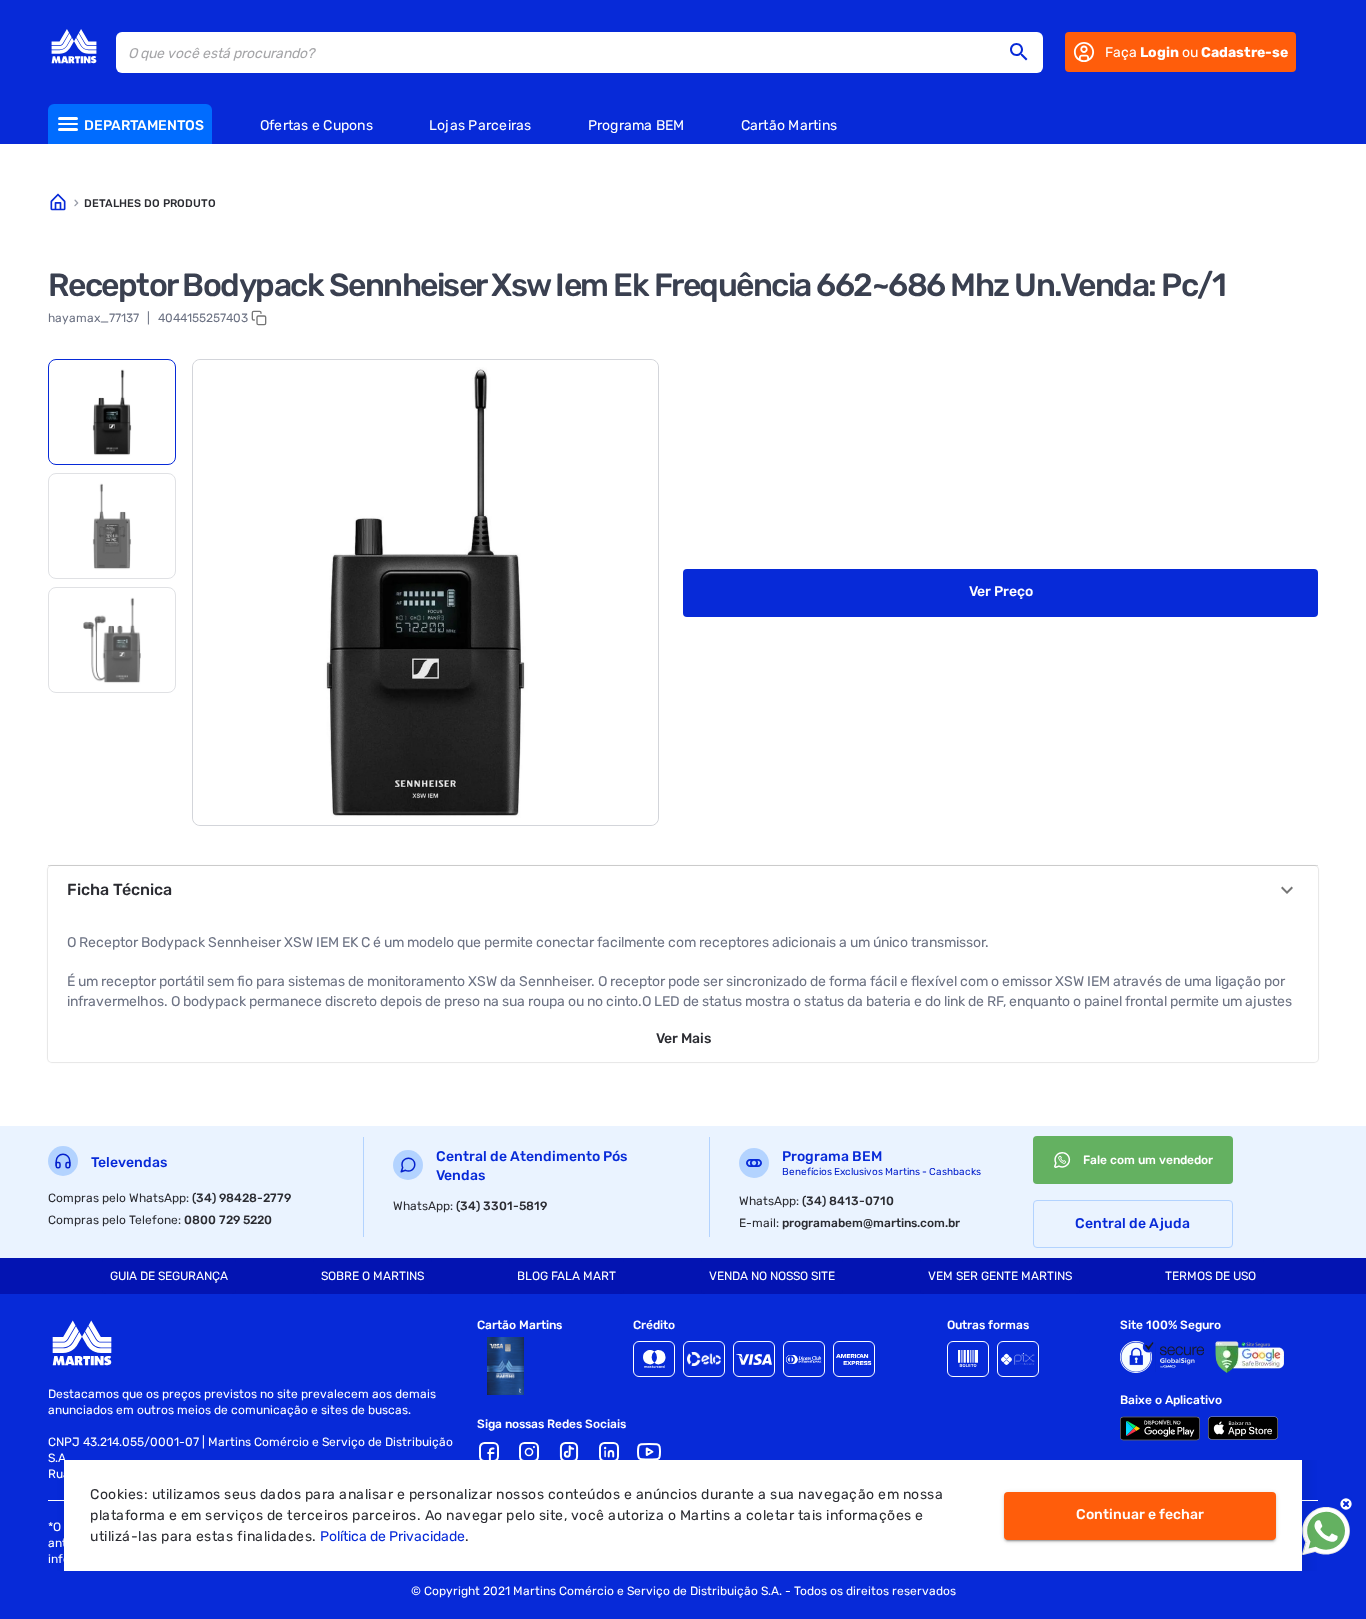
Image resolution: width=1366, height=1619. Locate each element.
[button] (1025, 52)
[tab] (112, 412)
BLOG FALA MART (566, 1276)
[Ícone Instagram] (529, 1452)
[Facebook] (489, 1452)
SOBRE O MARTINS (372, 1276)
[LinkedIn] (609, 1452)
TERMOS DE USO (1210, 1276)
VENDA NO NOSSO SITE (772, 1276)
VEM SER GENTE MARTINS (1000, 1276)
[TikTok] (569, 1452)
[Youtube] (649, 1452)
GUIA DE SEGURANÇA (169, 1276)
